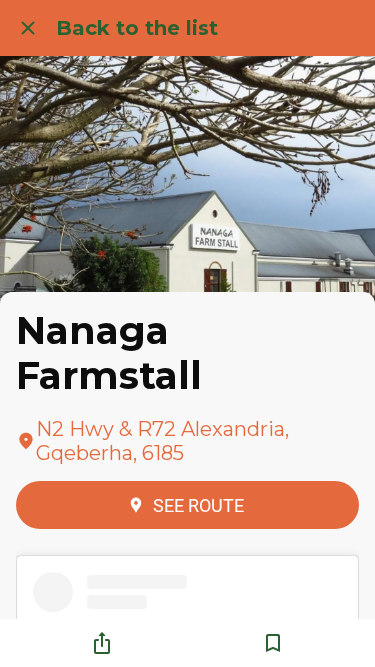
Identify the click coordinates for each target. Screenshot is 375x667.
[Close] (28, 28)
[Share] (102, 643)
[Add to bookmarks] (273, 643)
